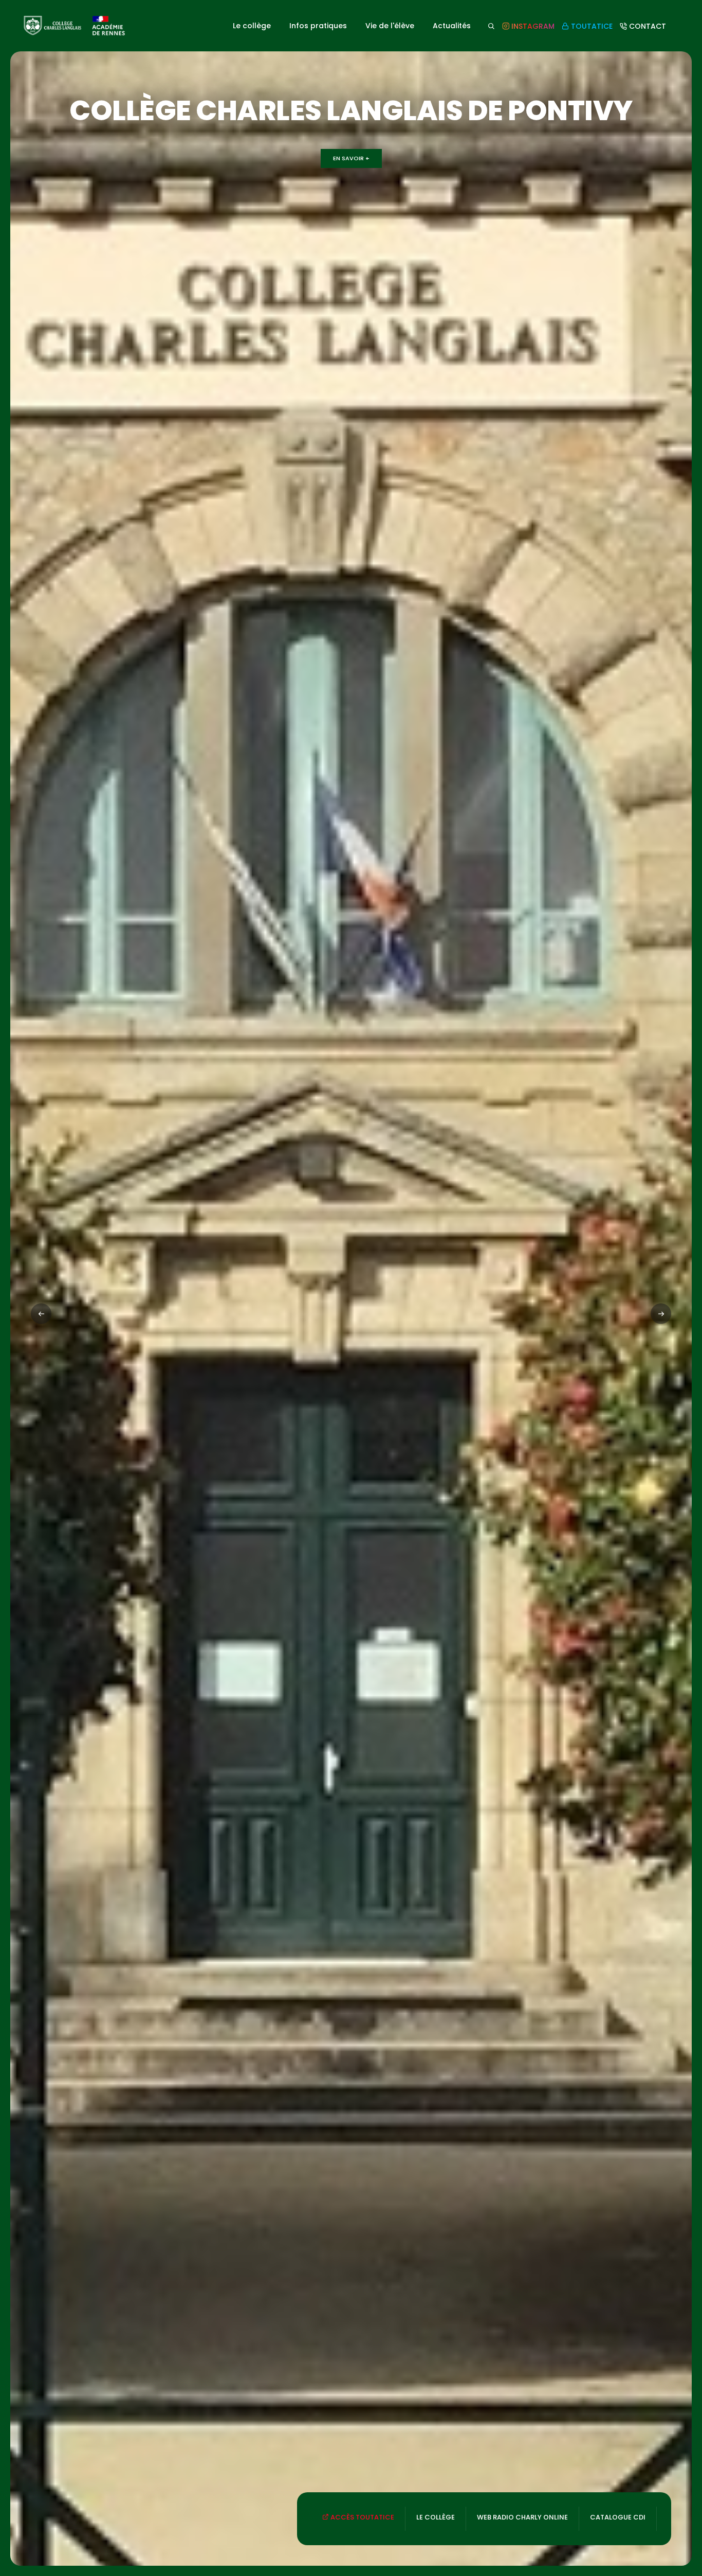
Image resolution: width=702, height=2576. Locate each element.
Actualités (452, 26)
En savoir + (351, 158)
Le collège (252, 26)
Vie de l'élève (390, 26)
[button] (661, 1314)
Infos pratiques (318, 26)
